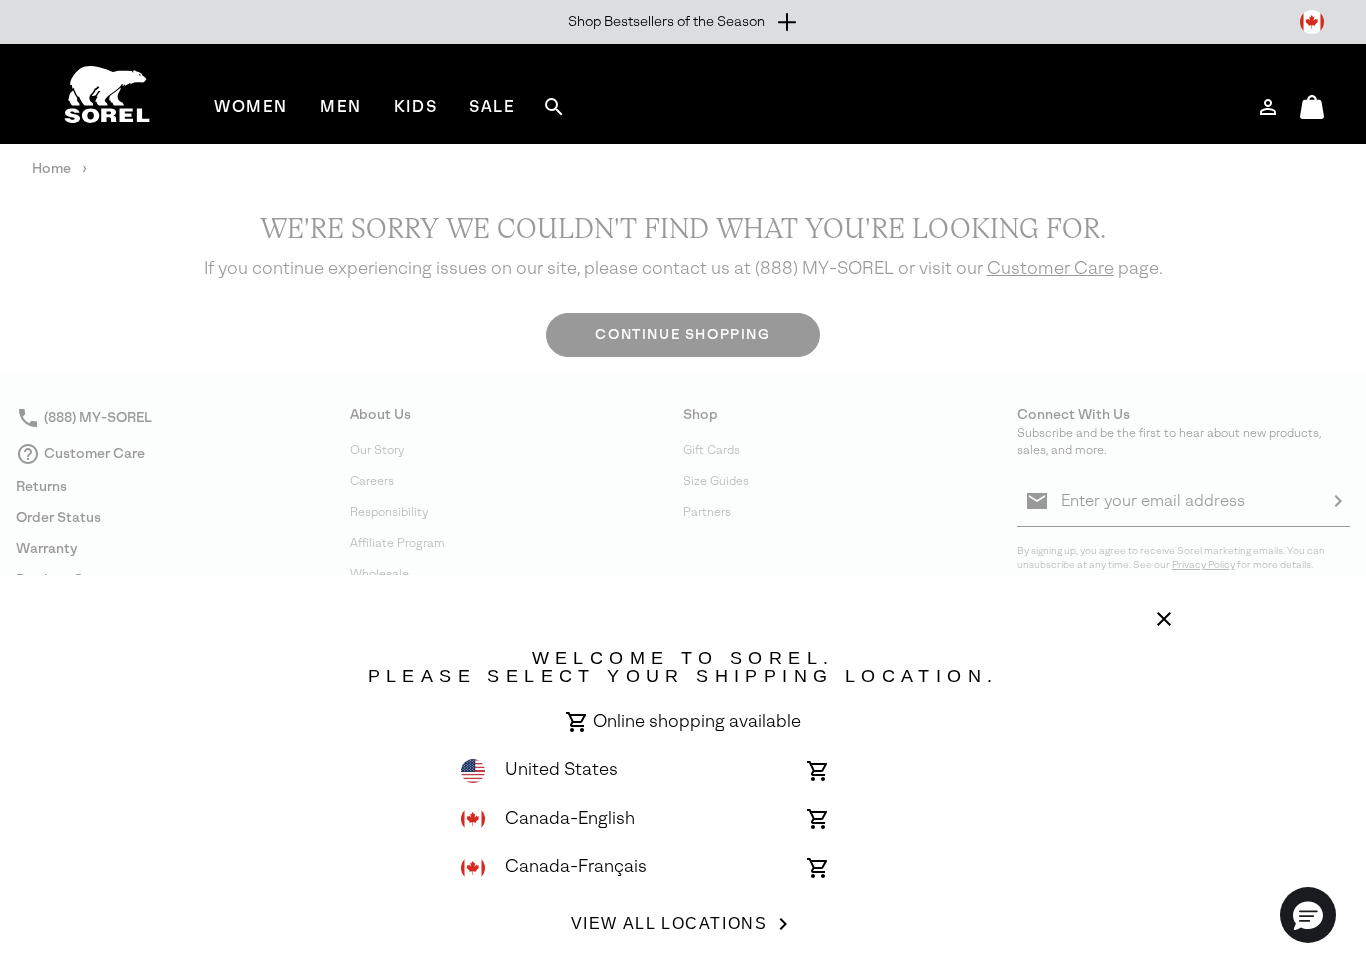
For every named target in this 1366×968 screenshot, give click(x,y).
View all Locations (669, 923)
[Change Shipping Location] (1312, 22)
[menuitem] (251, 106)
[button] (1308, 915)
